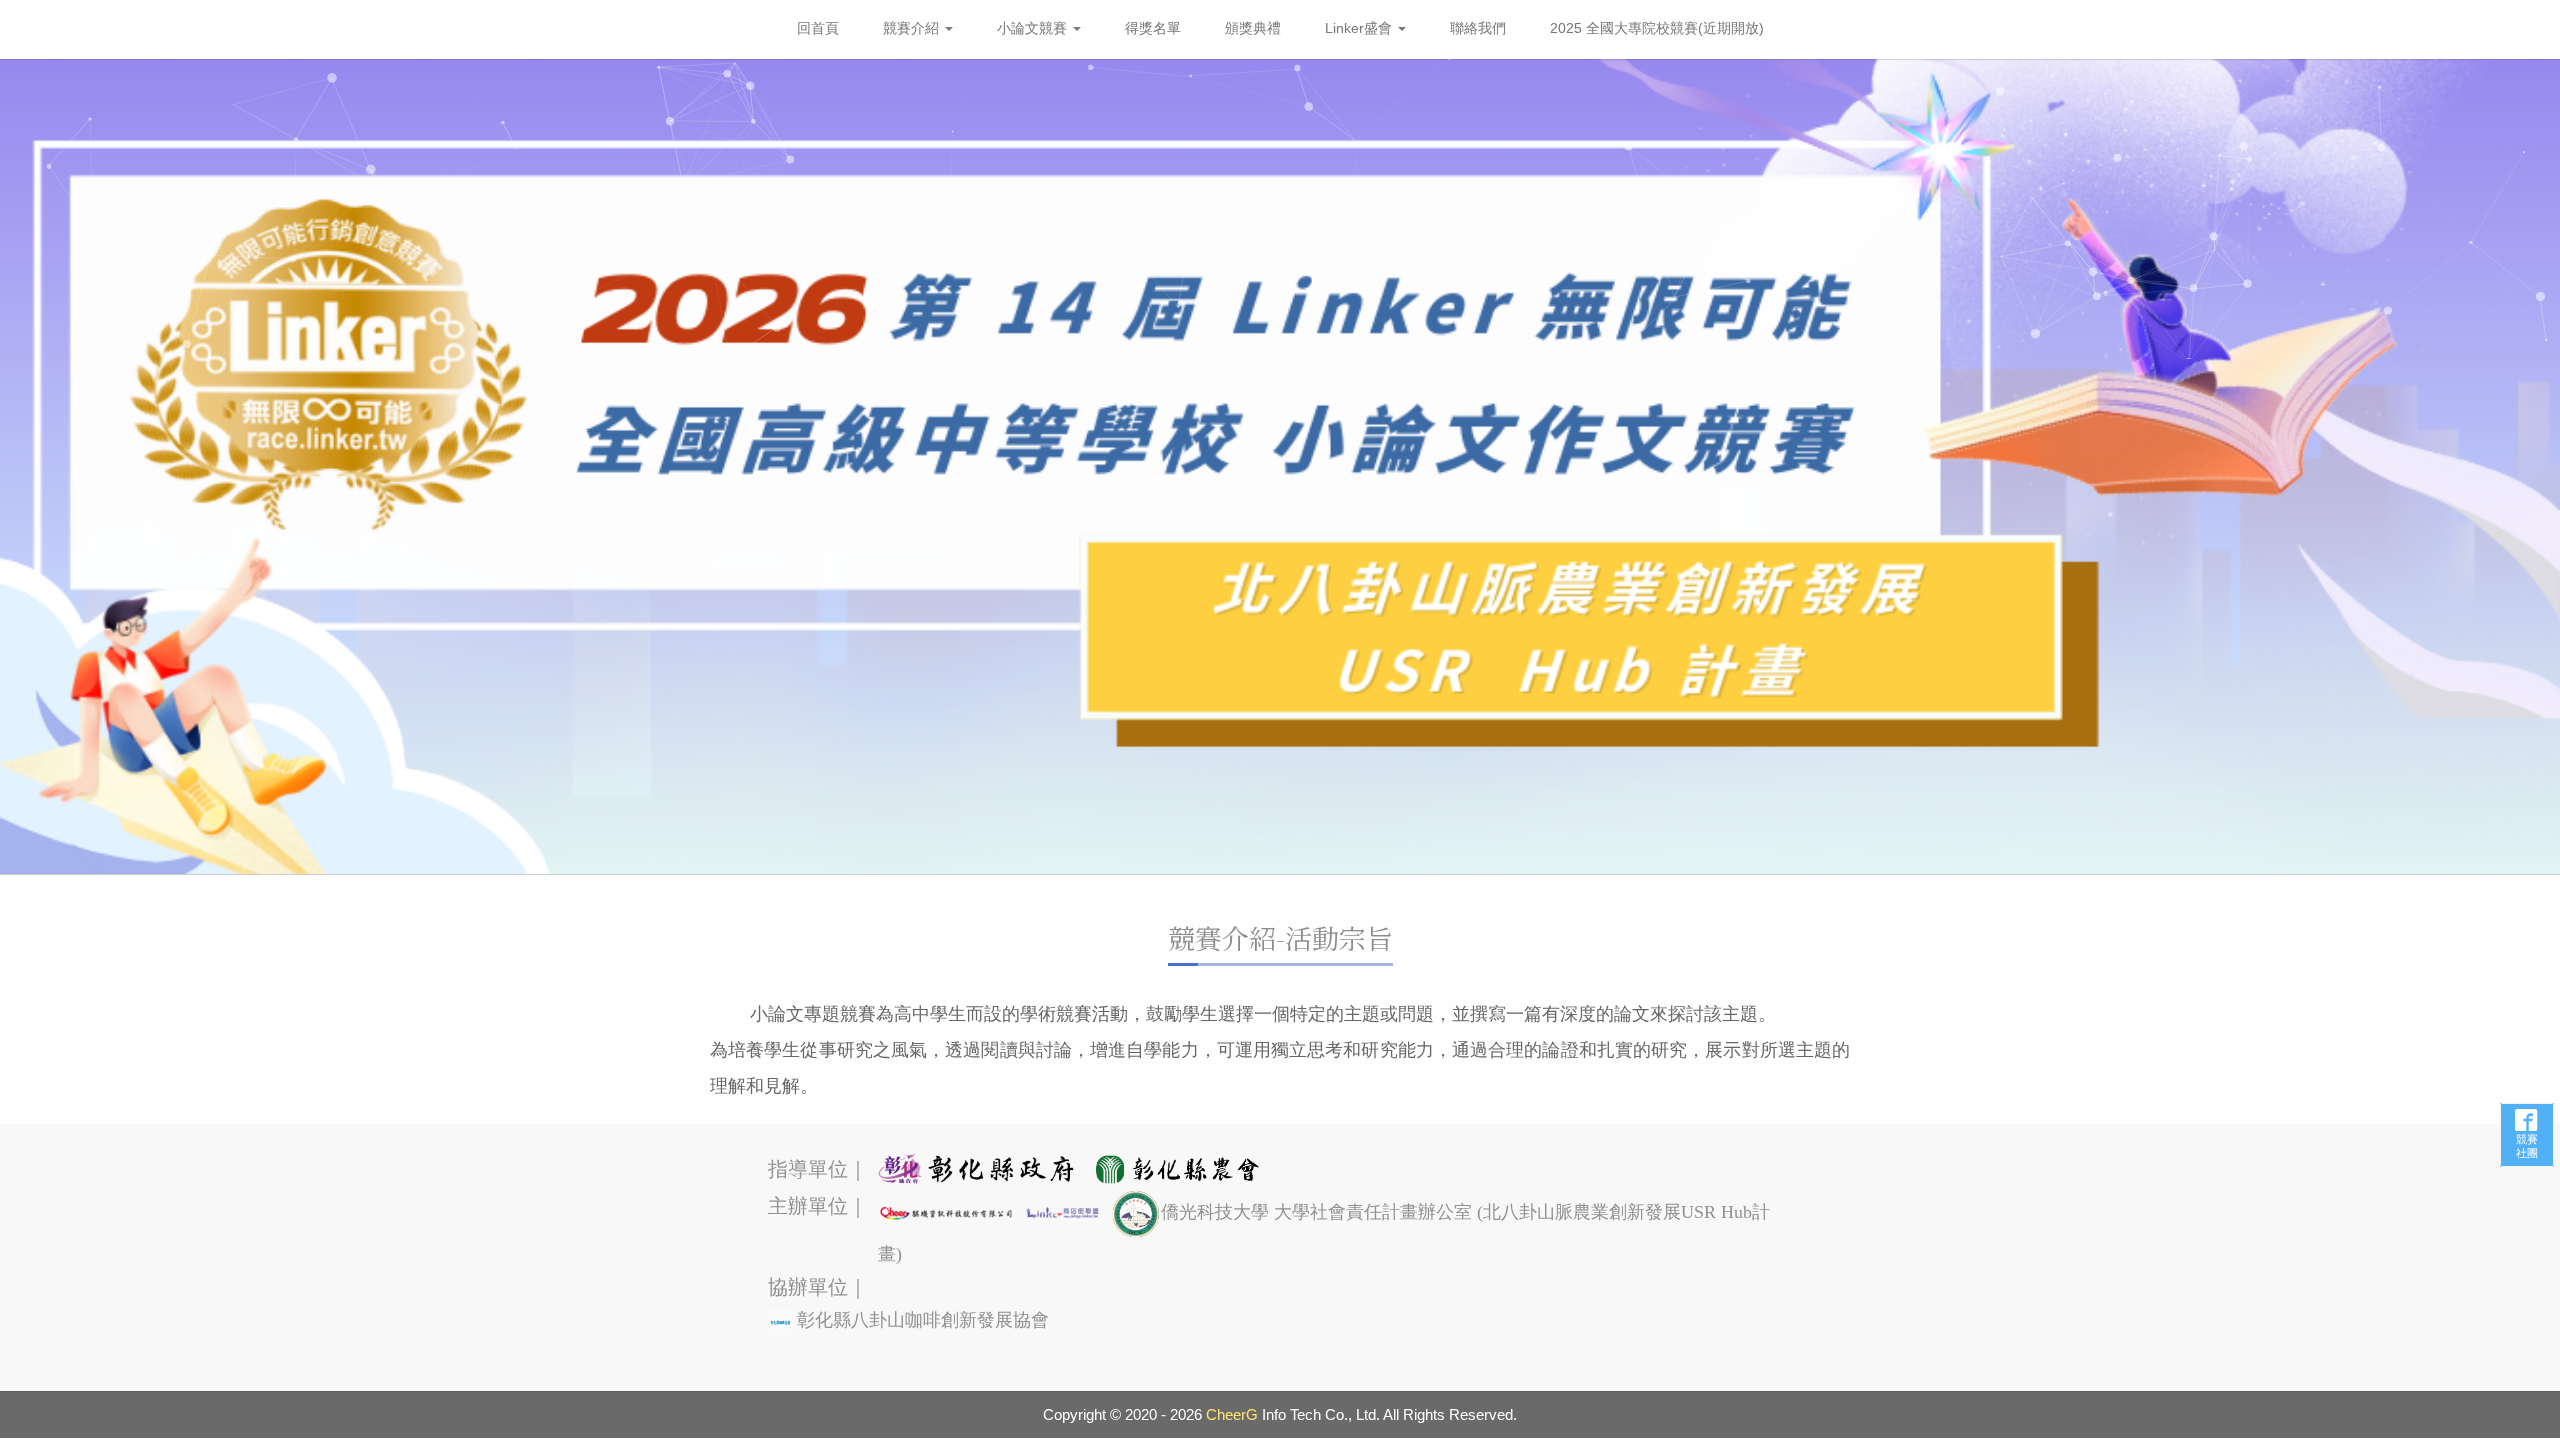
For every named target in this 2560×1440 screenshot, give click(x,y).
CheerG (1232, 1414)
